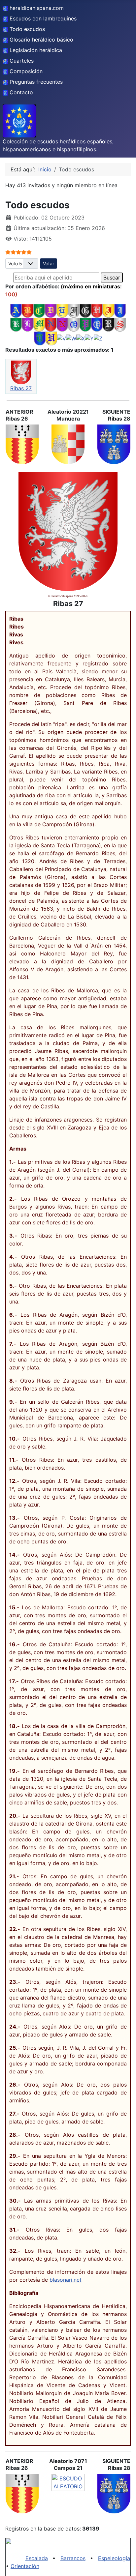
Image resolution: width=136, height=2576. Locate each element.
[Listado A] (16, 310)
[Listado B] (28, 310)
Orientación (25, 2566)
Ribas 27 (21, 388)
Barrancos (73, 2558)
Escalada (37, 2558)
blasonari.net (66, 2280)
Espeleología (114, 2558)
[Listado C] (39, 310)
